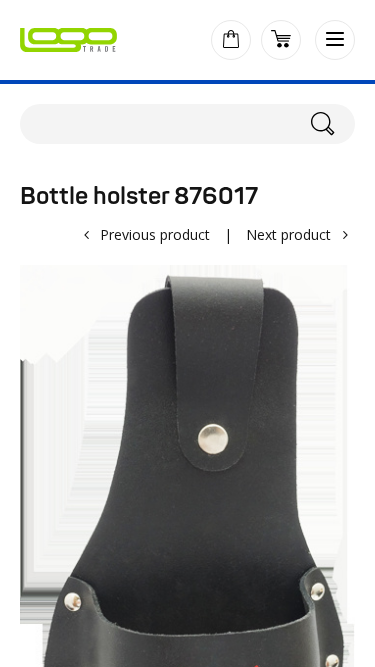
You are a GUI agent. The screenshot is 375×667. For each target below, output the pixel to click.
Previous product (155, 234)
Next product (288, 234)
